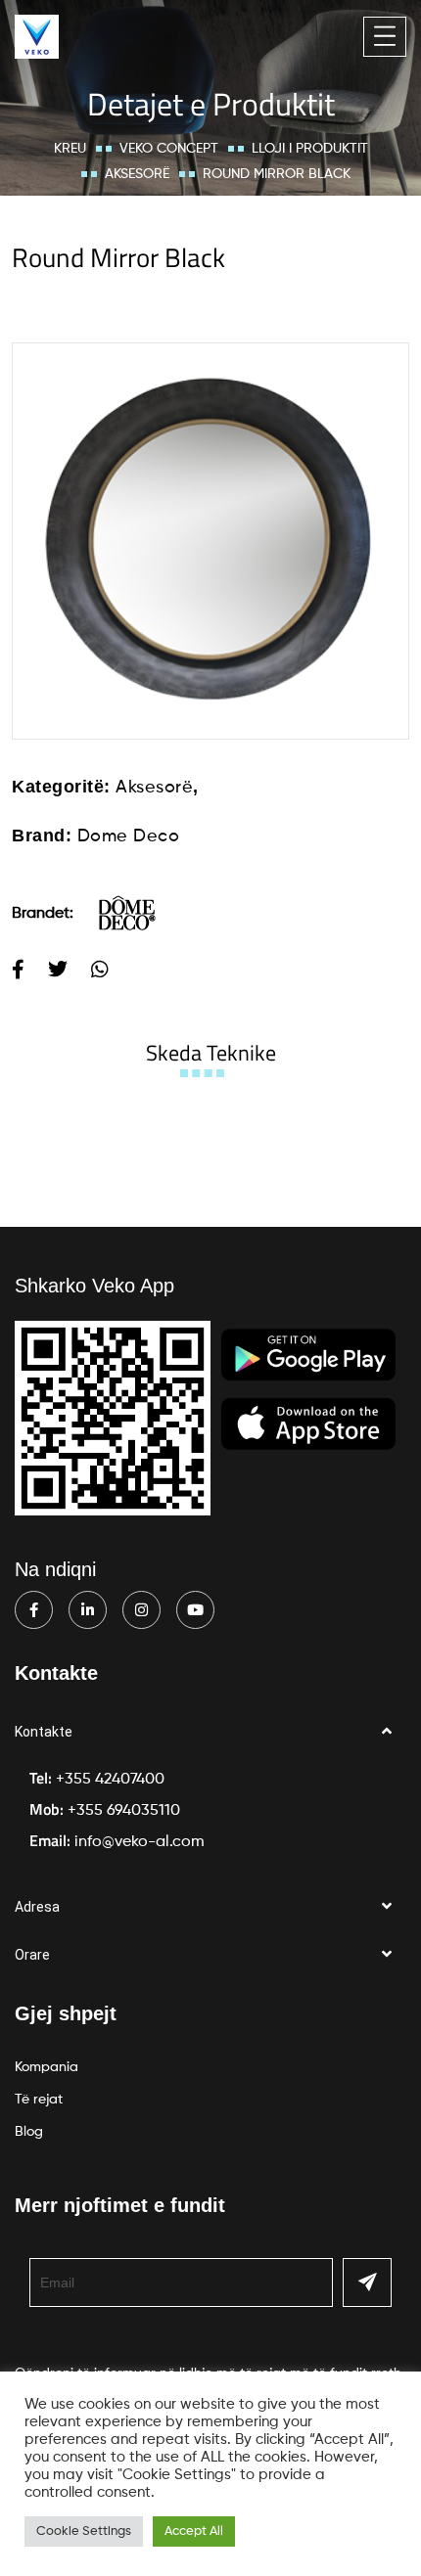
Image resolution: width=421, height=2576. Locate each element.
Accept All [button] (194, 2531)
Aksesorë (137, 174)
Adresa (37, 1907)
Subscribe (367, 2282)
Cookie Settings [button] (84, 2531)
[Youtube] (195, 1610)
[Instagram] (141, 1610)
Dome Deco (129, 836)
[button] (210, 1732)
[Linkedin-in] (88, 1610)
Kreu (70, 149)
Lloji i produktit (310, 149)
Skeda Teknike (211, 1053)
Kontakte (44, 1732)
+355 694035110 (124, 1811)
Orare (32, 1955)
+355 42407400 (110, 1780)
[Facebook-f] (34, 1610)
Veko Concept (169, 149)
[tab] (211, 1053)
